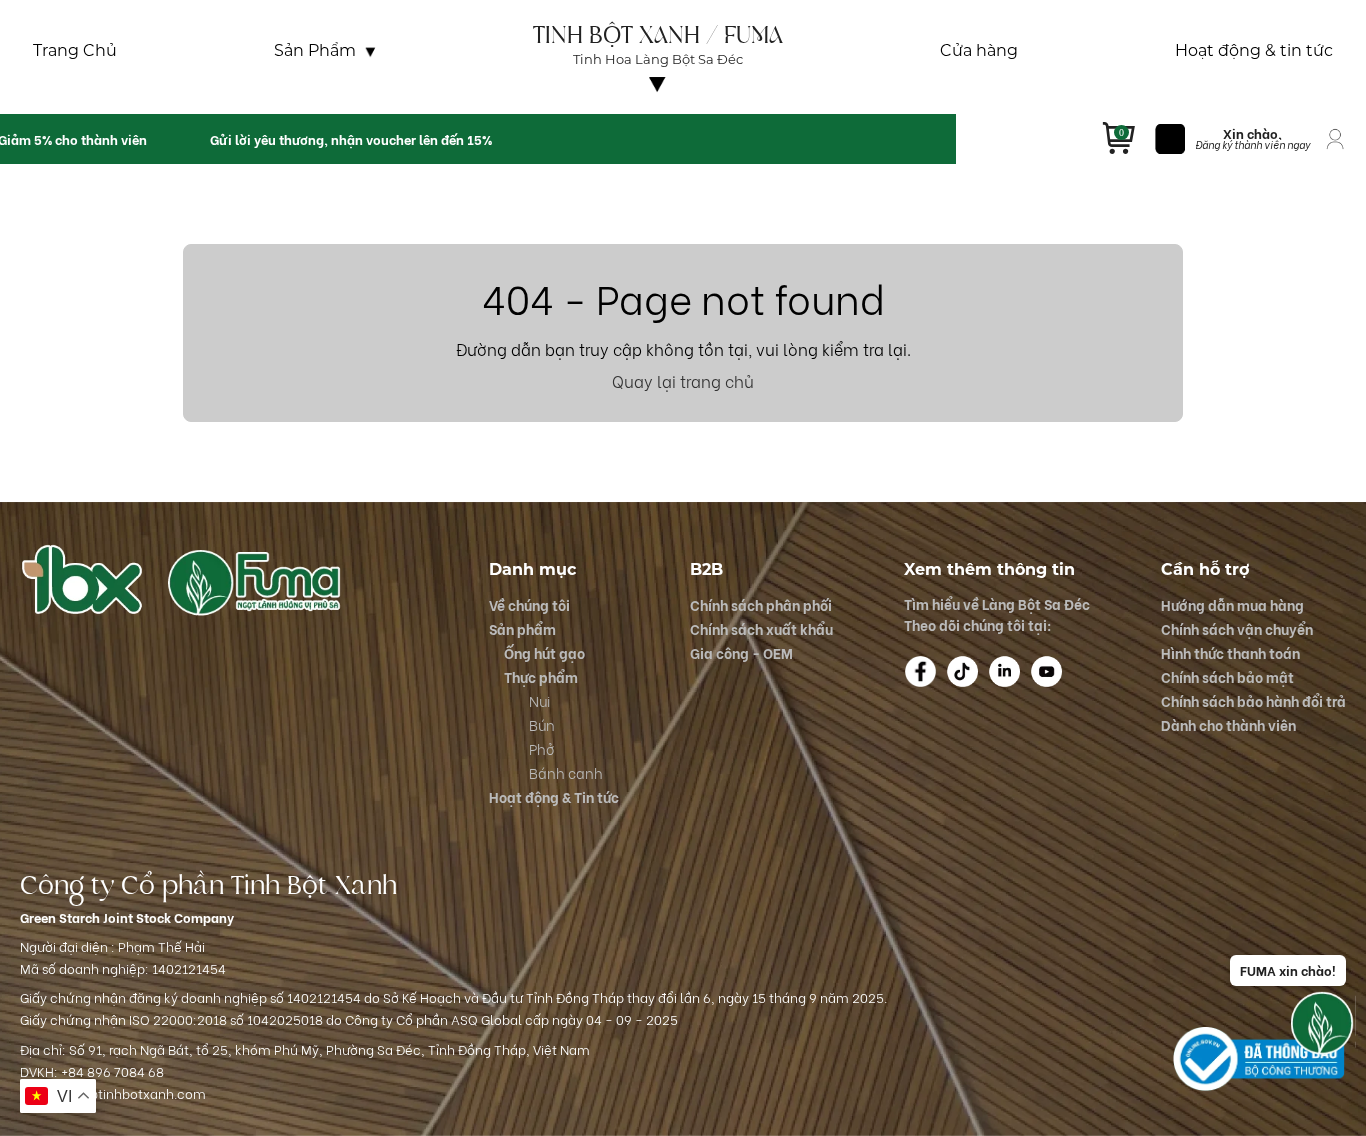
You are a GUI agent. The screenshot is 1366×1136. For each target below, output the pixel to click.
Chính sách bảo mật (1227, 676)
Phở (541, 748)
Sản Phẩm (315, 51)
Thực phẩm (541, 676)
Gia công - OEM (741, 652)
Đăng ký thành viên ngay (1252, 144)
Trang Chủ (75, 51)
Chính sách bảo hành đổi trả (1253, 700)
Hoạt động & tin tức (1254, 51)
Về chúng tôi (658, 101)
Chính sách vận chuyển (1237, 628)
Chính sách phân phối (761, 604)
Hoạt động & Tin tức (554, 796)
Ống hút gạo (544, 652)
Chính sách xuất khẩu (761, 628)
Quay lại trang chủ (683, 380)
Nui (539, 700)
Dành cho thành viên (1228, 724)
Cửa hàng (979, 51)
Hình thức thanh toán (1230, 652)
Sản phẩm (522, 628)
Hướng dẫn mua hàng (1232, 604)
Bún (542, 724)
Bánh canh (566, 772)
